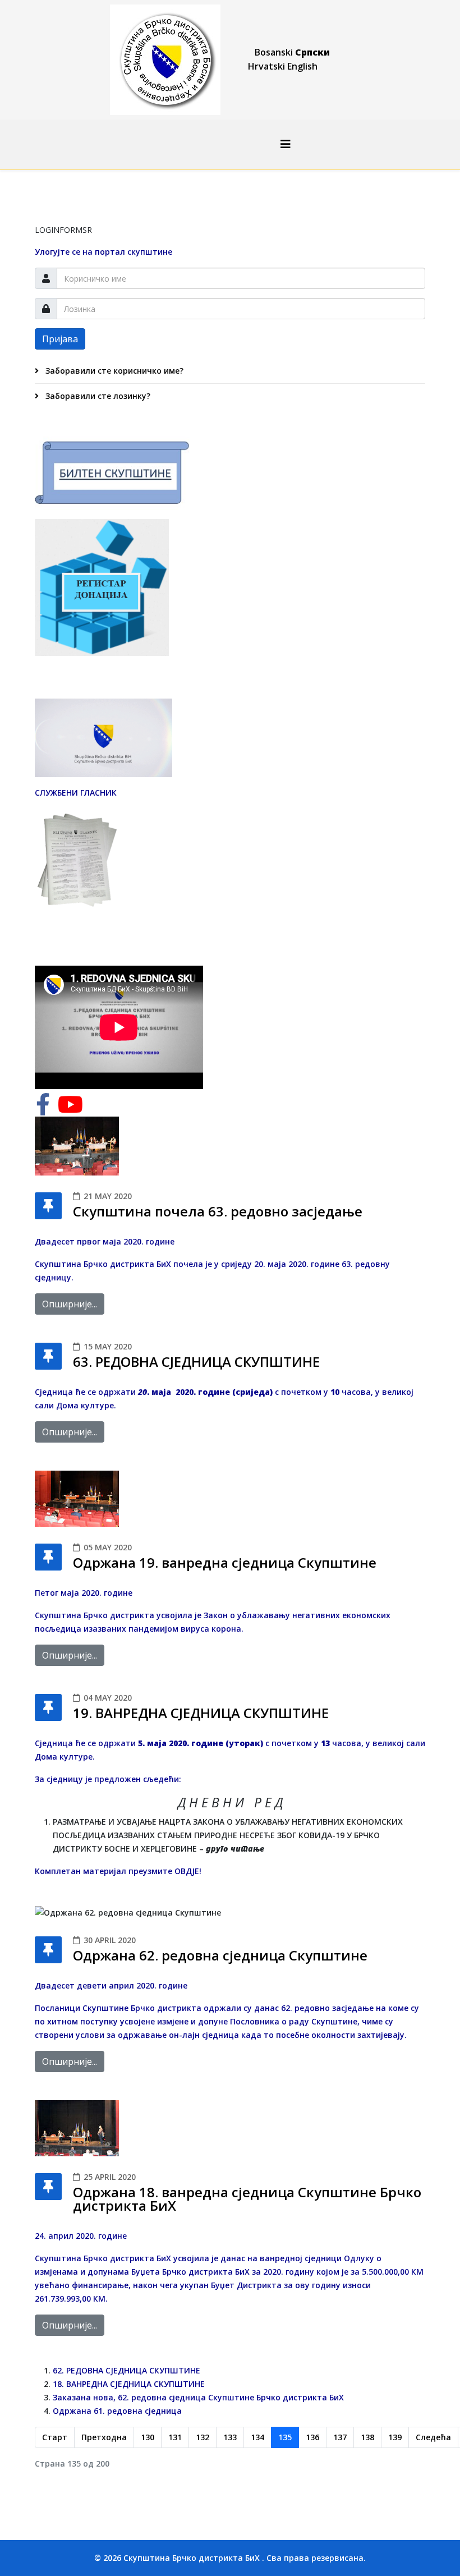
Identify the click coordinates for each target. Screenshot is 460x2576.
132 (203, 2437)
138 (367, 2437)
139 (395, 2437)
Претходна (104, 2437)
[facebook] (43, 1110)
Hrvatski (266, 66)
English (302, 66)
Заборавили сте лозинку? (97, 396)
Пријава (60, 339)
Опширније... (70, 1304)
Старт (55, 2437)
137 (340, 2437)
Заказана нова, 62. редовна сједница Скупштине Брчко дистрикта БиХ (198, 2397)
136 (312, 2437)
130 (148, 2437)
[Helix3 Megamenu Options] (286, 144)
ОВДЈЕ (187, 1871)
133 (230, 2437)
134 (257, 2437)
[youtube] (70, 1110)
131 (175, 2437)
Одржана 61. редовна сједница (117, 2411)
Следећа (433, 2437)
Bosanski (274, 52)
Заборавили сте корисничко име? (113, 371)
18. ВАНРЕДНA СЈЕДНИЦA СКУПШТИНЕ (129, 2384)
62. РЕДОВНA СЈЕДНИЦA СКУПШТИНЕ (127, 2370)
